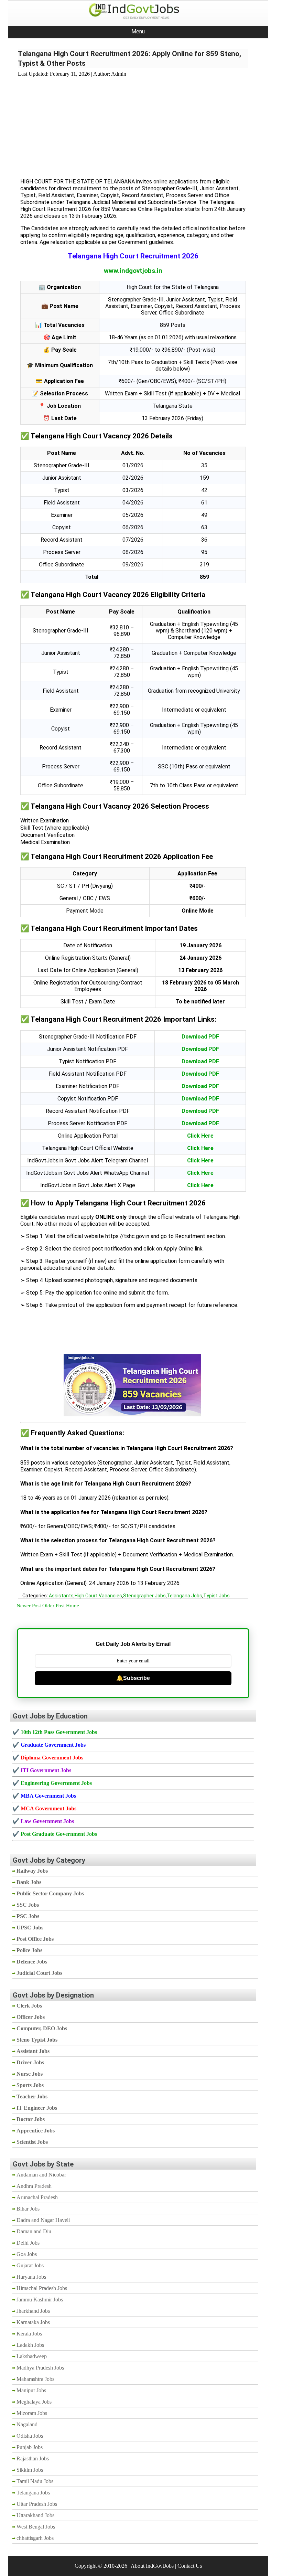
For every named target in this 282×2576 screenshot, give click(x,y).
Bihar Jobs (28, 2209)
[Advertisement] (133, 124)
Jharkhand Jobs (33, 2311)
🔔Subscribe (133, 1678)
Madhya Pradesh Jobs (40, 2368)
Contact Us (190, 2566)
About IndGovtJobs (152, 2566)
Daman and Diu (34, 2231)
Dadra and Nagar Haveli (43, 2220)
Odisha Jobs (30, 2436)
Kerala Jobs (29, 2334)
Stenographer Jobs (144, 1596)
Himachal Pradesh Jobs (42, 2288)
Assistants (61, 1596)
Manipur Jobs (31, 2390)
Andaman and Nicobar (41, 2175)
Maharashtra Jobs (35, 2379)
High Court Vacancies (98, 1596)
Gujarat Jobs (30, 2265)
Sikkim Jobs (30, 2470)
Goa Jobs (27, 2254)
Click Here (200, 1136)
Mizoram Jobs (32, 2413)
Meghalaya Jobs (34, 2402)
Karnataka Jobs (33, 2322)
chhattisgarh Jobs (35, 2538)
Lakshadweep (32, 2356)
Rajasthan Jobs (33, 2458)
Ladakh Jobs (30, 2345)
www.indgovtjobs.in (133, 271)
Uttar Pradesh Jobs (37, 2504)
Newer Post (29, 1606)
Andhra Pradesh (34, 2186)
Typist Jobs (216, 1596)
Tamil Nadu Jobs (35, 2481)
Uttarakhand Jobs (35, 2515)
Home (73, 1606)
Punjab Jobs (30, 2447)
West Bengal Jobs (36, 2527)
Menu (138, 31)
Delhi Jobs (28, 2243)
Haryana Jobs (31, 2277)
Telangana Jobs (185, 1596)
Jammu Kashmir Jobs (40, 2300)
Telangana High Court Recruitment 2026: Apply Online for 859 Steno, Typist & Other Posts (129, 58)
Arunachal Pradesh (37, 2197)
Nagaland (27, 2424)
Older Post (53, 1606)
